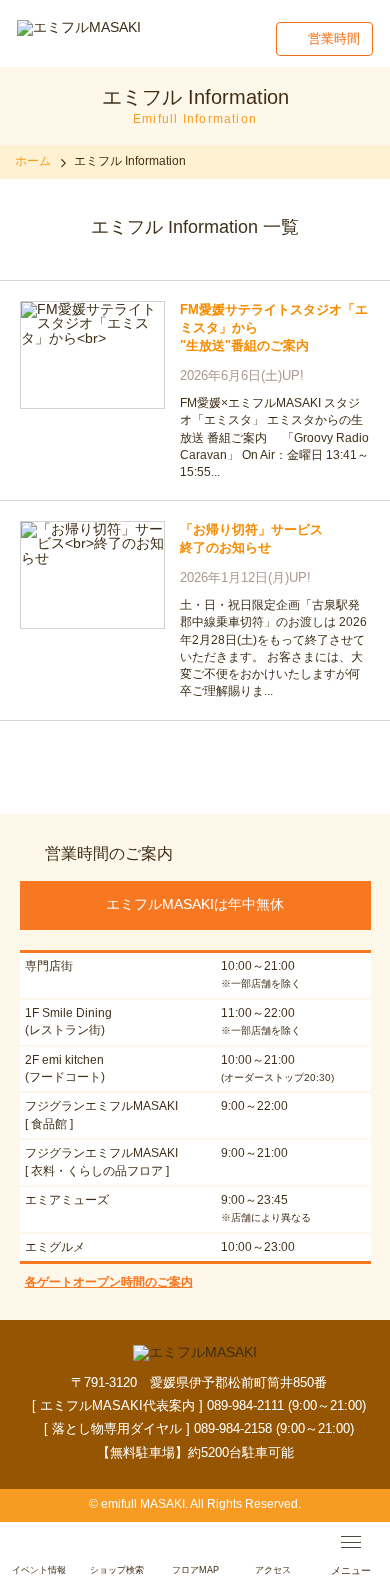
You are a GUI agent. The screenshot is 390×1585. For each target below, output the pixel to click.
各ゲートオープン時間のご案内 (109, 1282)
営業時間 (334, 38)
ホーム (33, 161)
